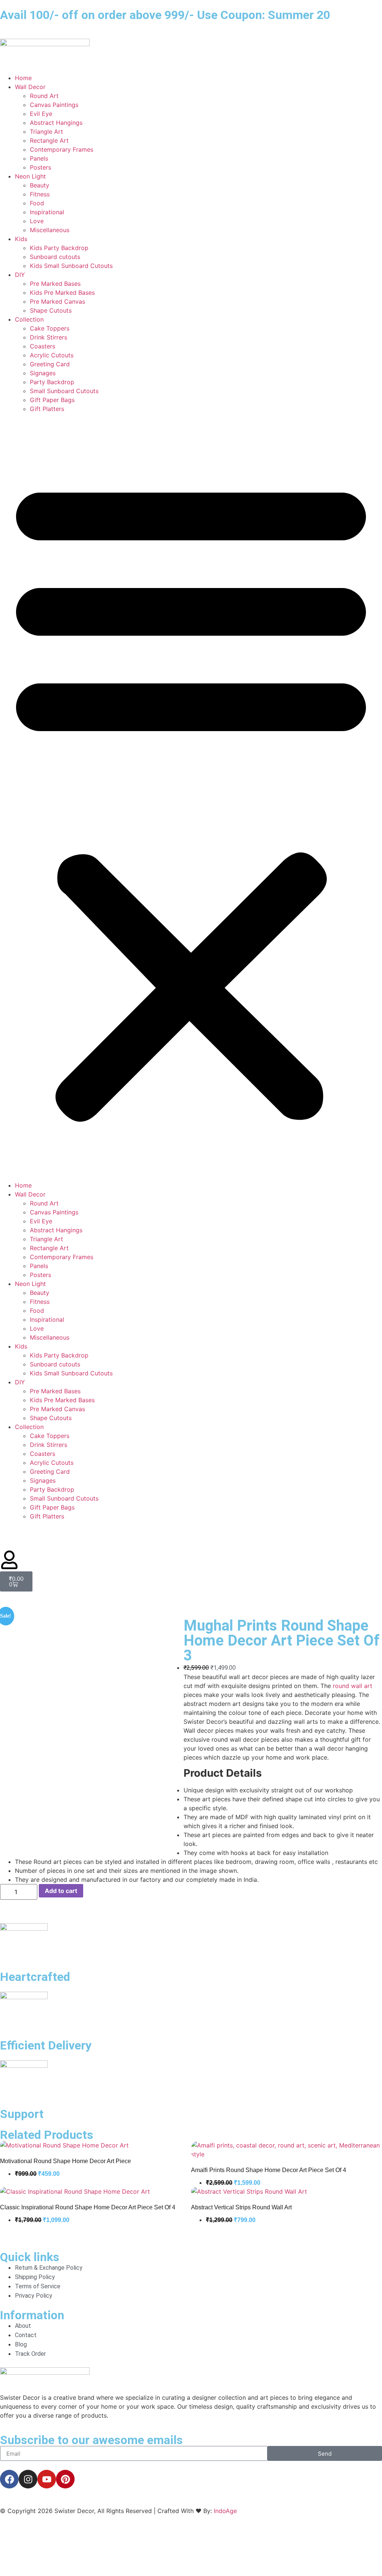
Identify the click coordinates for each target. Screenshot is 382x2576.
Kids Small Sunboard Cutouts (71, 266)
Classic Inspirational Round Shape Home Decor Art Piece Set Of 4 (88, 2207)
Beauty (40, 185)
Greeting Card (50, 364)
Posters (40, 167)
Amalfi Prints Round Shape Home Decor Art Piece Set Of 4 (269, 2170)
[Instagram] (28, 2479)
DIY (20, 275)
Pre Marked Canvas (57, 301)
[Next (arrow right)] (369, 1288)
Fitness (40, 194)
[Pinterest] (65, 2479)
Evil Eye (41, 114)
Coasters (43, 346)
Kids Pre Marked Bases (62, 293)
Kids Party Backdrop (59, 248)
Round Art (44, 96)
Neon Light (30, 176)
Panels (39, 158)
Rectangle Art (49, 140)
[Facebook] (9, 2479)
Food (37, 203)
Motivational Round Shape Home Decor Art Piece (65, 2161)
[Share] (341, 8)
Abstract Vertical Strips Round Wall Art (241, 2207)
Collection (29, 319)
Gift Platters (47, 409)
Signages (43, 373)
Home (23, 78)
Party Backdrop (52, 382)
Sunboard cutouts (55, 257)
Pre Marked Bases (55, 284)
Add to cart (61, 1891)
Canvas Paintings (54, 105)
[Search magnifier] (368, 2553)
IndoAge (225, 2511)
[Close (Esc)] (357, 8)
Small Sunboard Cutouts (64, 391)
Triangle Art (46, 132)
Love (37, 221)
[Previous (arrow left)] (13, 1288)
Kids (21, 239)
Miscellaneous (50, 230)
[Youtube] (47, 2479)
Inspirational (47, 212)
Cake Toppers (50, 328)
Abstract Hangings (56, 123)
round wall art (353, 1686)
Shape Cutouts (51, 310)
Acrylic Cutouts (52, 355)
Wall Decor (30, 87)
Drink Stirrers (48, 337)
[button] (191, 797)
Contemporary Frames (62, 149)
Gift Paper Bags (52, 400)
